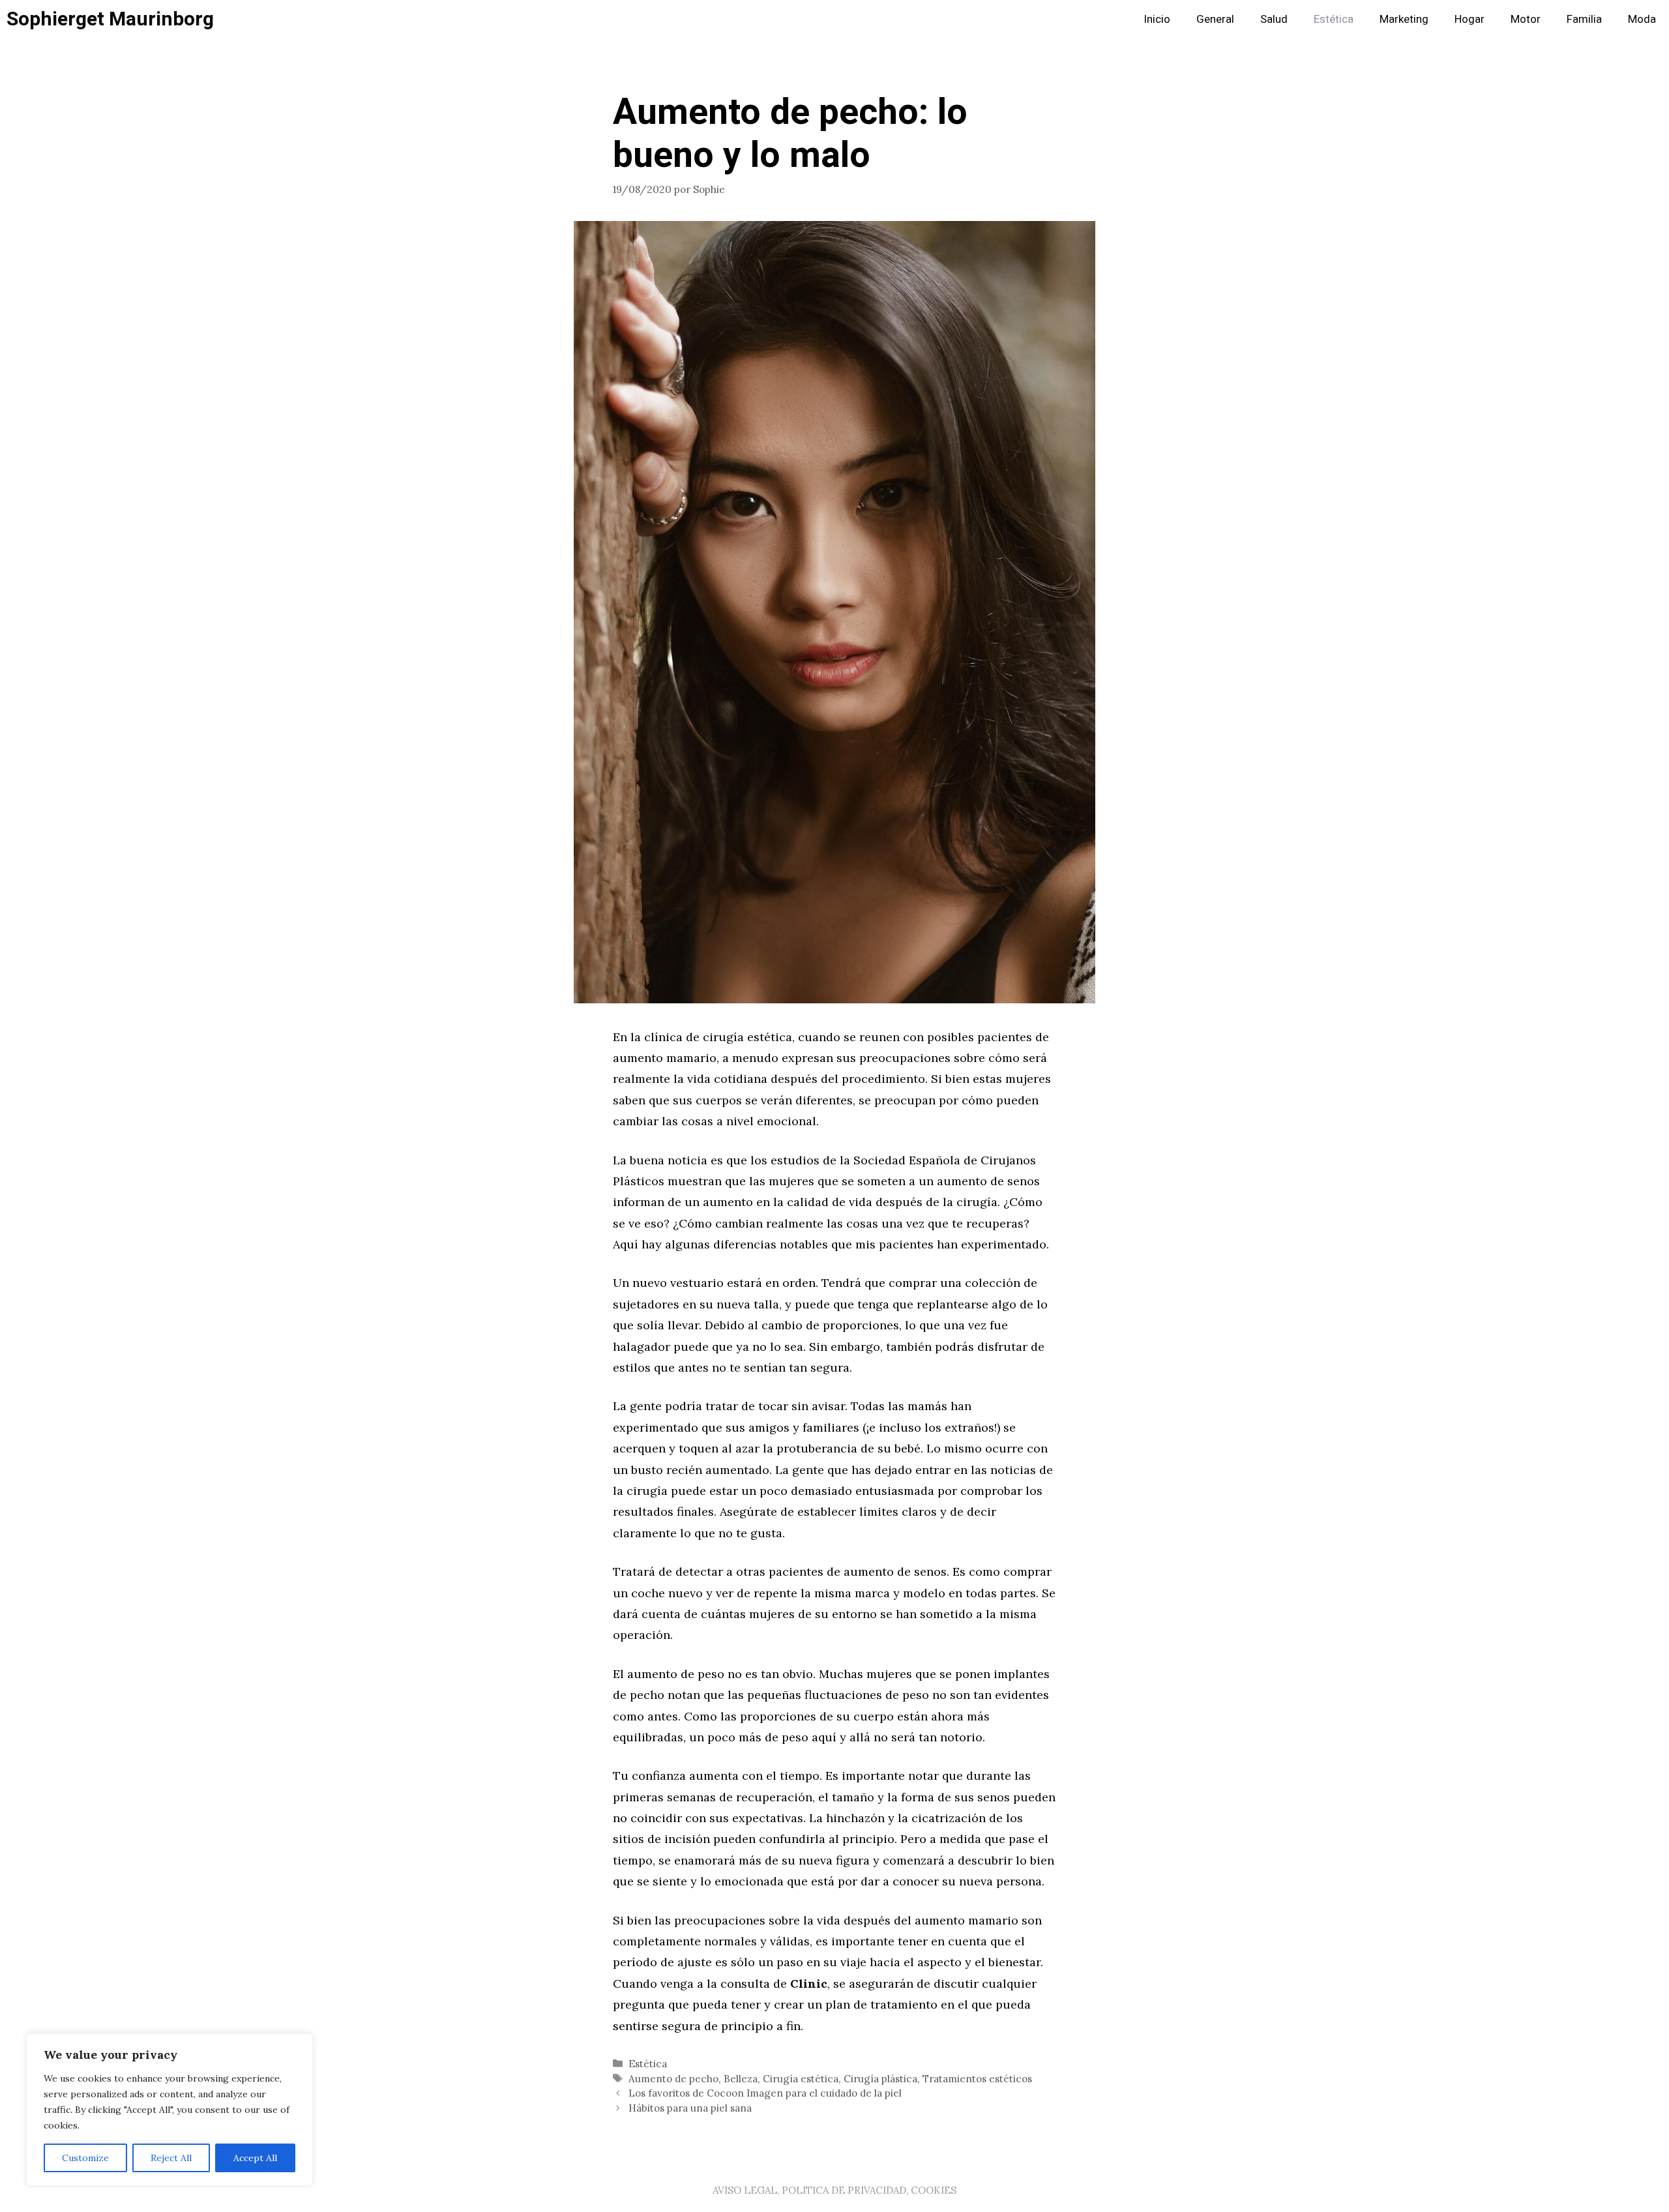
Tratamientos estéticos (977, 2079)
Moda (1642, 19)
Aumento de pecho (673, 2079)
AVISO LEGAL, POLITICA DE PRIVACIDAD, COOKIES (834, 2190)
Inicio (1157, 19)
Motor (1526, 19)
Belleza (741, 2079)
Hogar (1470, 19)
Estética (1334, 19)
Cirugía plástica (880, 2079)
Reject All (171, 2158)
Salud (1274, 19)
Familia (1584, 19)
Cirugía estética (801, 2079)
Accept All (255, 2158)
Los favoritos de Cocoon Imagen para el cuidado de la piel (765, 2093)
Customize (85, 2158)
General (1215, 19)
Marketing (1404, 19)
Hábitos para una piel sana (690, 2108)
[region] (170, 2110)
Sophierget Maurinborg (110, 20)
